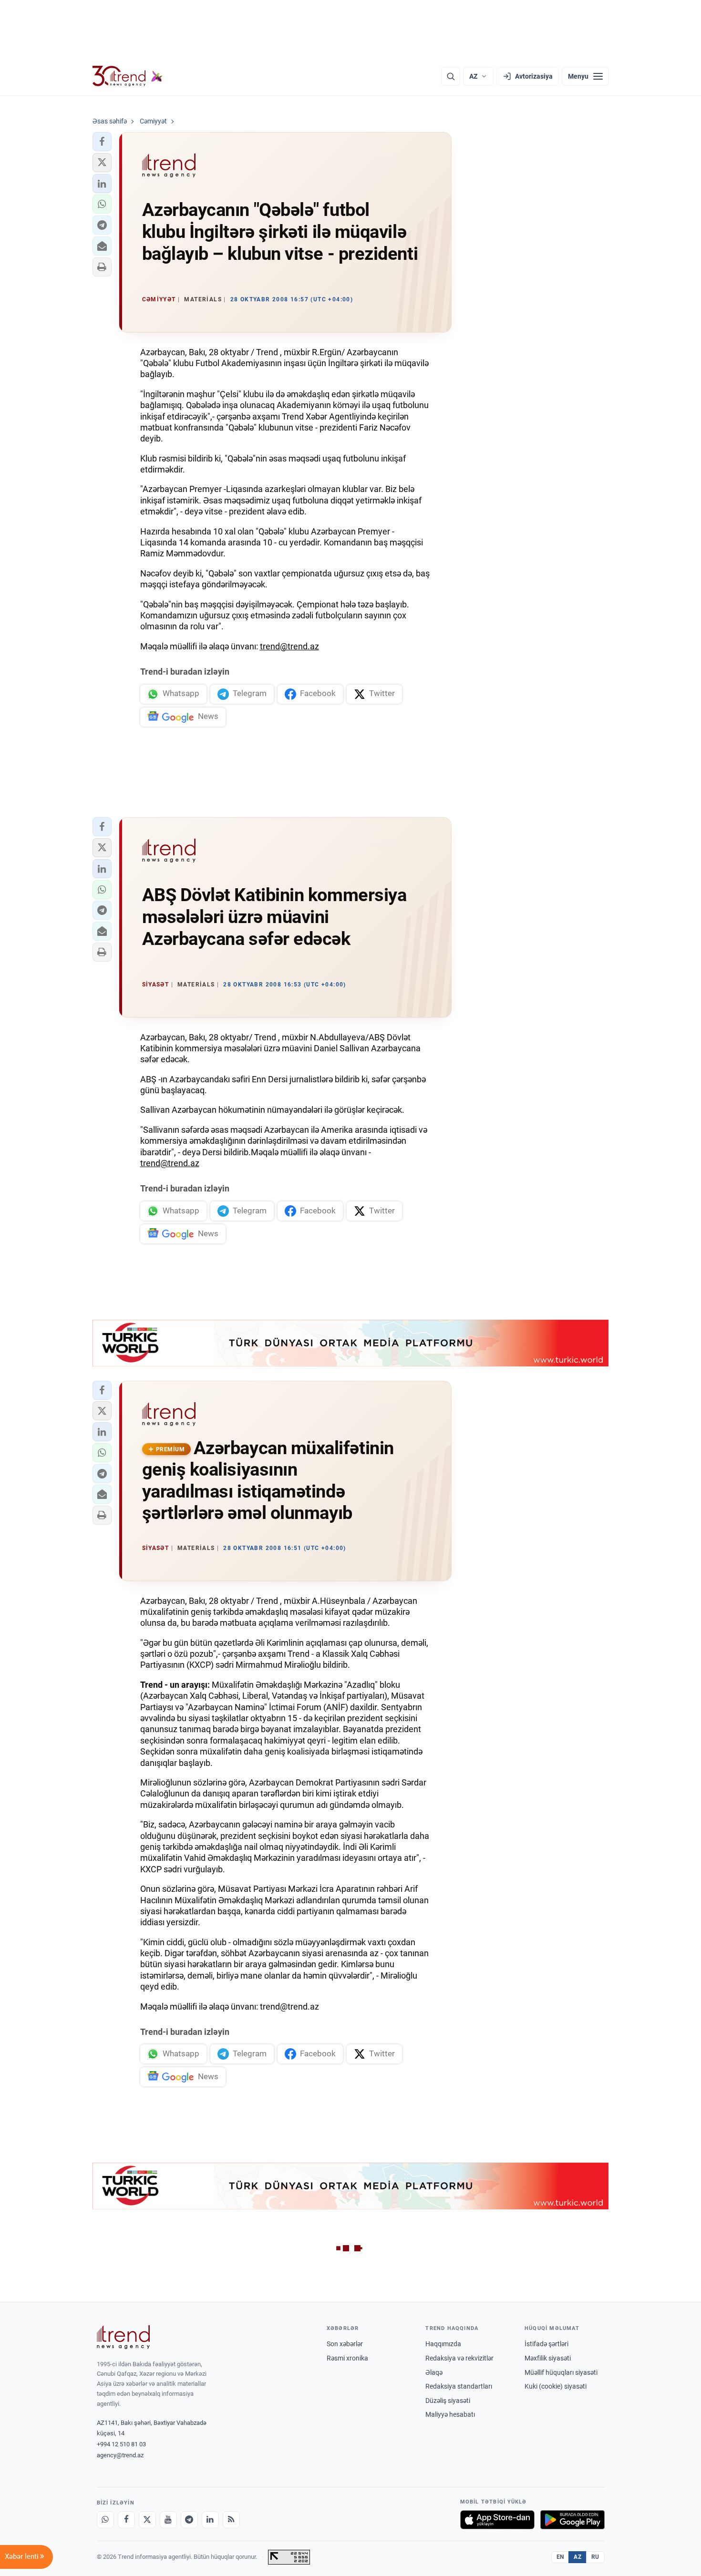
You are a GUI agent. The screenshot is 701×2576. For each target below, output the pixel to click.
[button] (102, 142)
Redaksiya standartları (459, 2386)
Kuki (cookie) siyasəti (556, 2386)
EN (560, 2557)
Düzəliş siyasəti (448, 2401)
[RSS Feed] (231, 2520)
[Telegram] (189, 2520)
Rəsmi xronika (347, 2358)
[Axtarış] (451, 76)
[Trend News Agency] (124, 2337)
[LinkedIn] (210, 2520)
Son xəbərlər (345, 2344)
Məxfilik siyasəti (548, 2358)
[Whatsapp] (105, 2520)
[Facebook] (126, 2520)
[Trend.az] (128, 76)
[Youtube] (168, 2520)
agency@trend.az (120, 2455)
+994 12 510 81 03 (121, 2444)
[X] (147, 2520)
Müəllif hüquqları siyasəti (561, 2372)
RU (595, 2557)
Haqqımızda (443, 2344)
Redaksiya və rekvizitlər (459, 2358)
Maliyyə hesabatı (450, 2414)
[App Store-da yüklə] (497, 2520)
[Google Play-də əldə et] (572, 2520)
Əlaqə (434, 2372)
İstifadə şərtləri (546, 2344)
